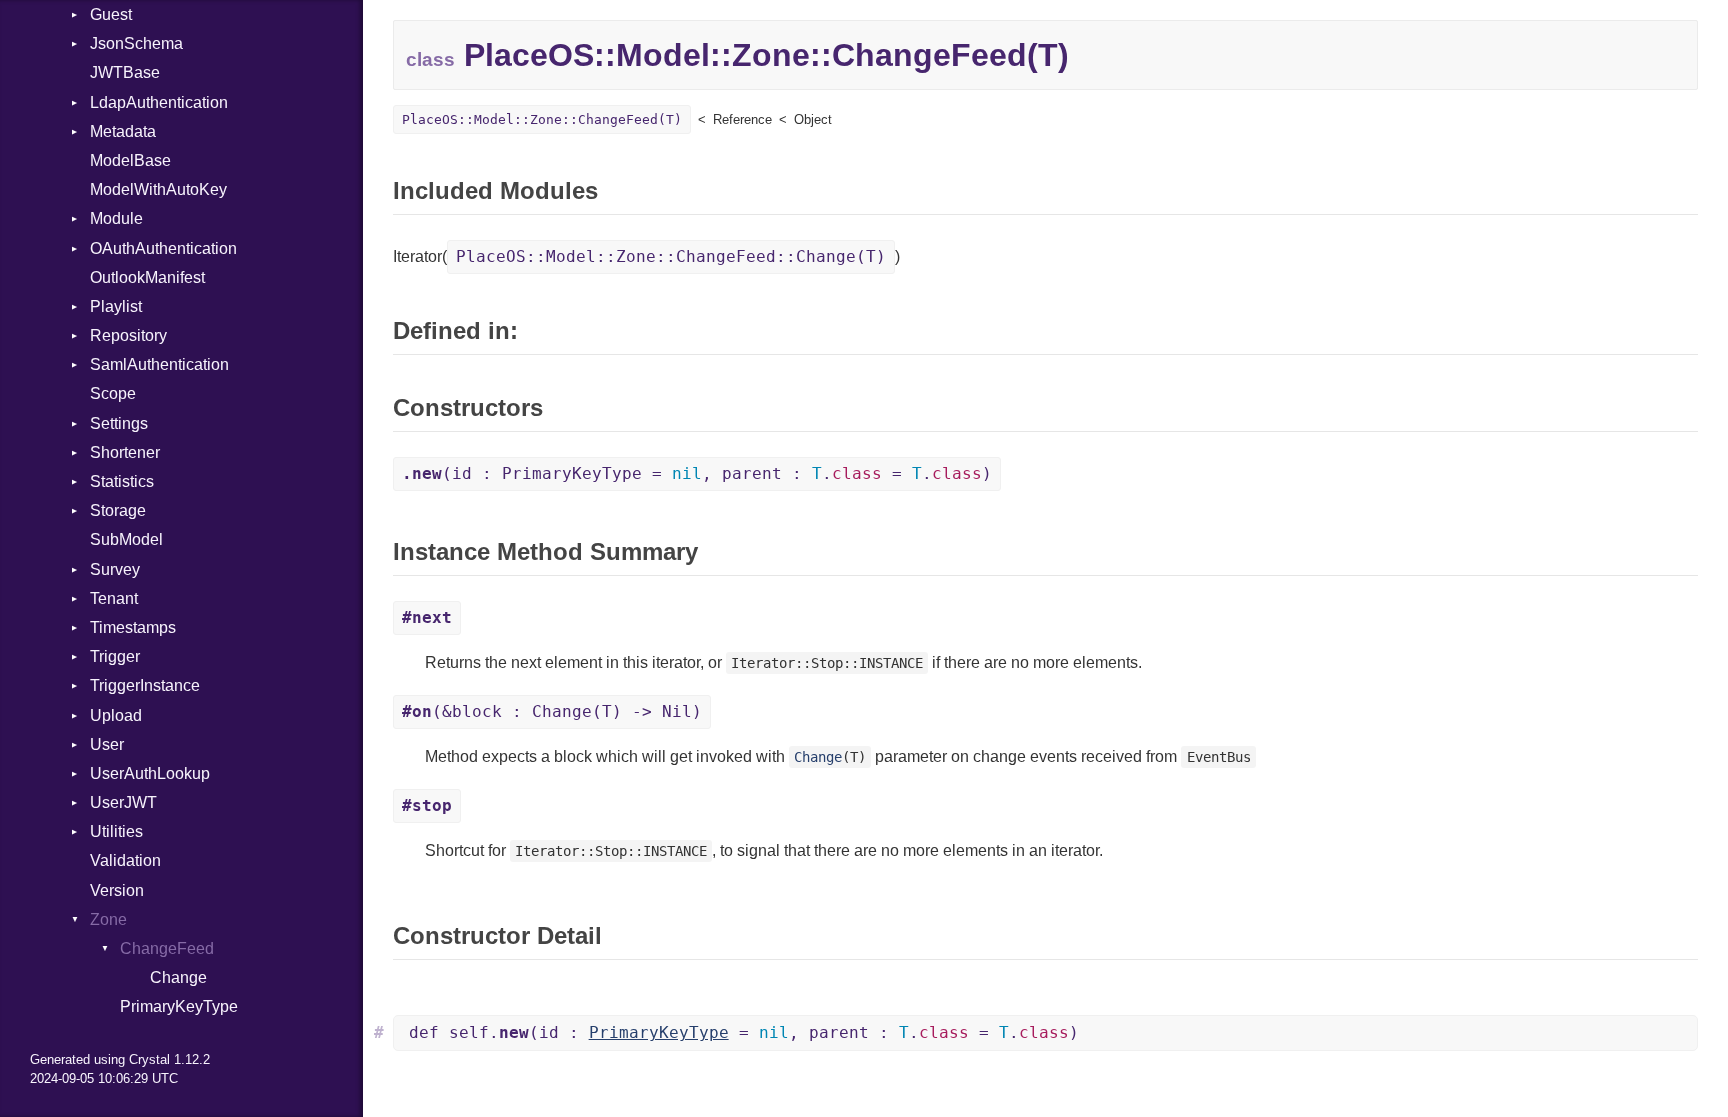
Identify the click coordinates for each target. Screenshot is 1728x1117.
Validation (125, 860)
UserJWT (123, 802)
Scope (113, 393)
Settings (119, 423)
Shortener (125, 452)
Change (178, 977)
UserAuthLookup (150, 773)
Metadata (123, 131)
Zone (108, 919)
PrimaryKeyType (179, 1006)
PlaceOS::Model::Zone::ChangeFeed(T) (542, 119)
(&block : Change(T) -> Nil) (552, 711)
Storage (118, 510)
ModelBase (130, 160)
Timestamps (133, 627)
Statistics (122, 481)
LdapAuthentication (159, 102)
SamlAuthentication (159, 364)
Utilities (116, 831)
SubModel (126, 539)
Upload (116, 715)
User (107, 744)
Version (117, 890)
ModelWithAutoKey (158, 189)
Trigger (115, 656)
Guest (111, 14)
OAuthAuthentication (163, 248)
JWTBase (125, 72)
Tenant (114, 598)
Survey (115, 569)
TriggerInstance (145, 685)
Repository (128, 335)
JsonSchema (136, 43)
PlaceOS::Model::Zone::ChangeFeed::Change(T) (671, 256)
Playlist (116, 306)
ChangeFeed (167, 948)
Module (116, 218)
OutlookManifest (147, 277)
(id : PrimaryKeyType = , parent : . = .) (697, 473)
